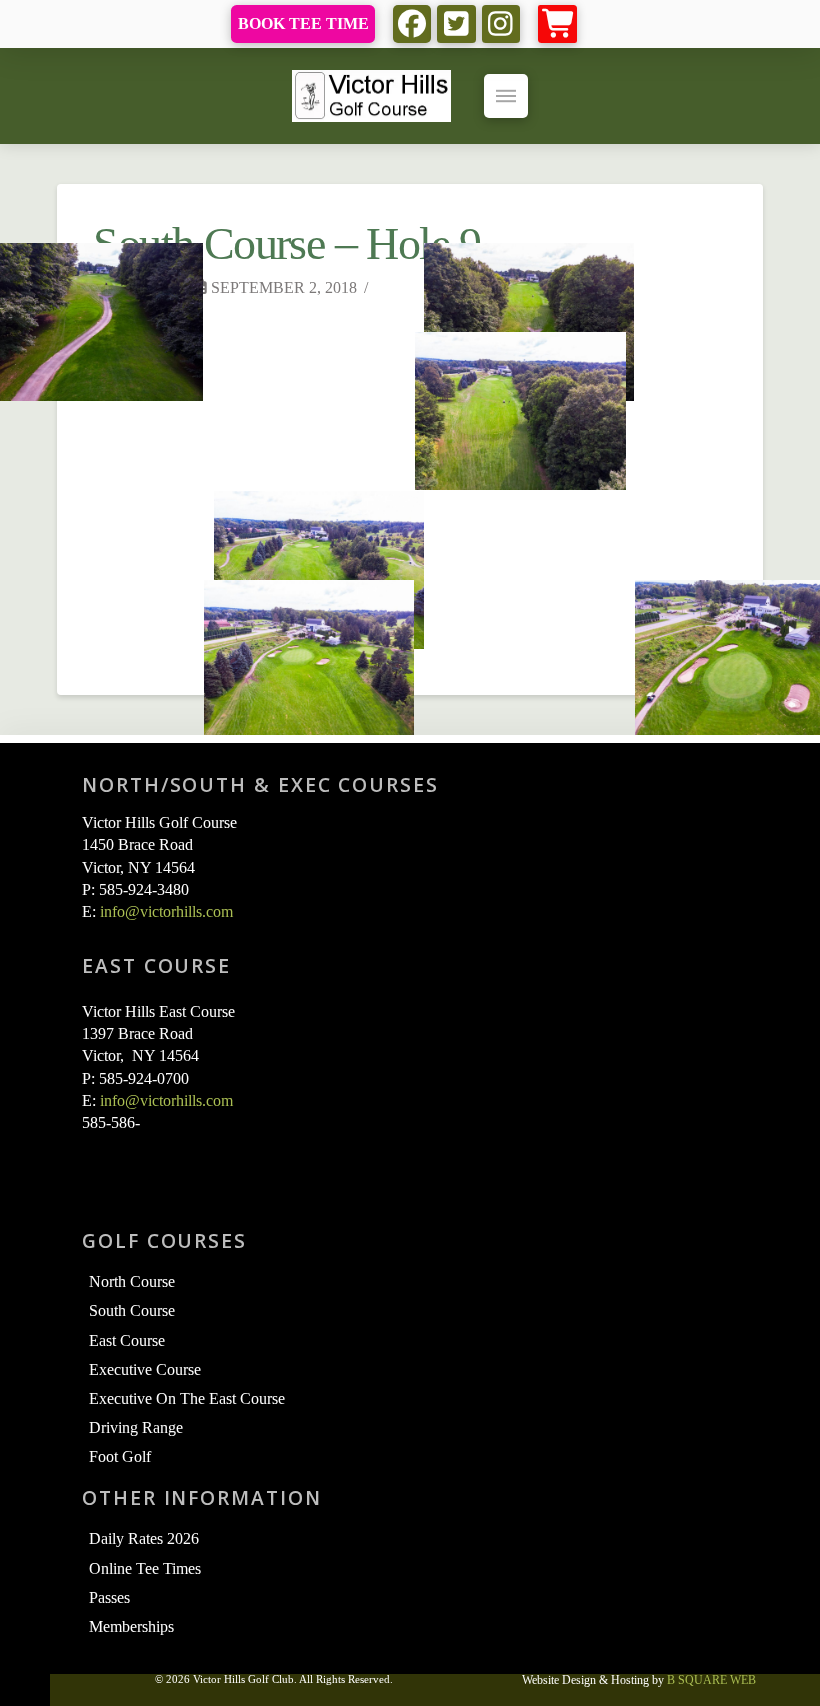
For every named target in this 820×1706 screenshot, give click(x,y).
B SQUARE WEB (711, 1680)
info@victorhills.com (166, 911)
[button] (557, 24)
